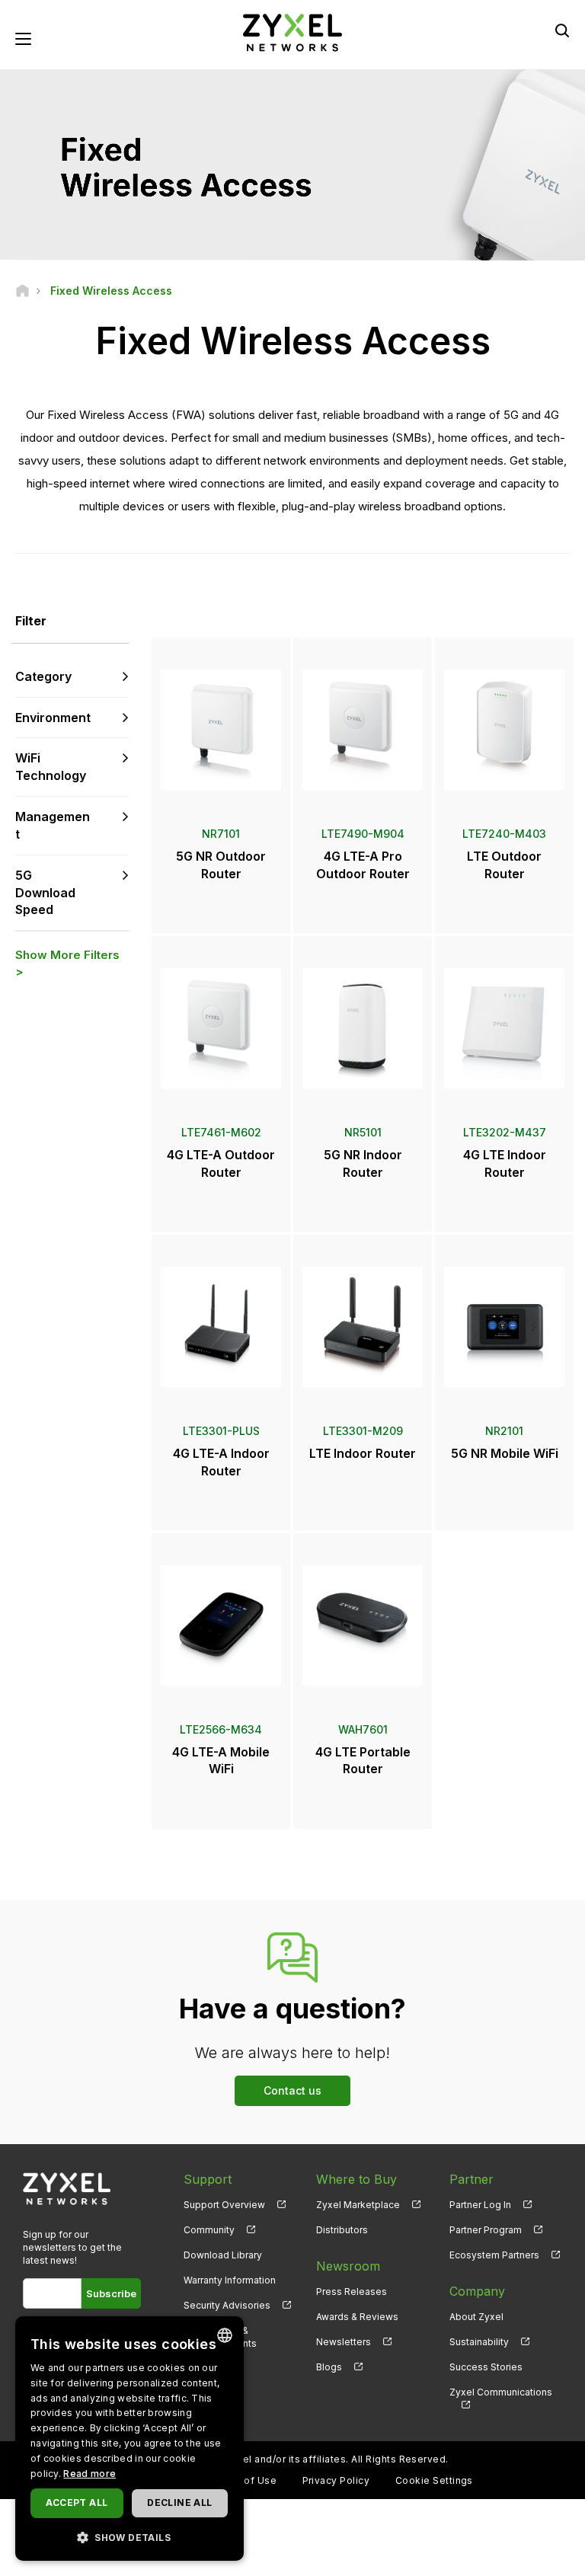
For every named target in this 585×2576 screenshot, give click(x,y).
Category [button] (43, 676)
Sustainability (479, 2342)
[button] (129, 2537)
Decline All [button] (179, 2502)
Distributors (342, 2230)
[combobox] (225, 2335)
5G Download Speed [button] (45, 893)
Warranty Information (230, 2280)
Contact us (292, 2090)
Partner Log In (480, 2205)
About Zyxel (476, 2317)
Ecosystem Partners (494, 2255)
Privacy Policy (336, 2480)
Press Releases (352, 2292)
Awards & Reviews (357, 2317)
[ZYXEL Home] (292, 32)
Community (209, 2230)
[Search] (562, 30)
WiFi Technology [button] (51, 767)
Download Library (223, 2255)
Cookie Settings (434, 2480)
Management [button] (53, 825)
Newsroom (348, 2266)
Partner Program (486, 2230)
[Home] (22, 291)
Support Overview (224, 2205)
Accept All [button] (77, 2502)
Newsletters (344, 2342)
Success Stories (486, 2367)
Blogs (329, 2367)
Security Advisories (227, 2305)
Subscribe (111, 2293)
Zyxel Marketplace (358, 2205)
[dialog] (129, 2439)
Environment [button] (53, 718)
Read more (90, 2474)
